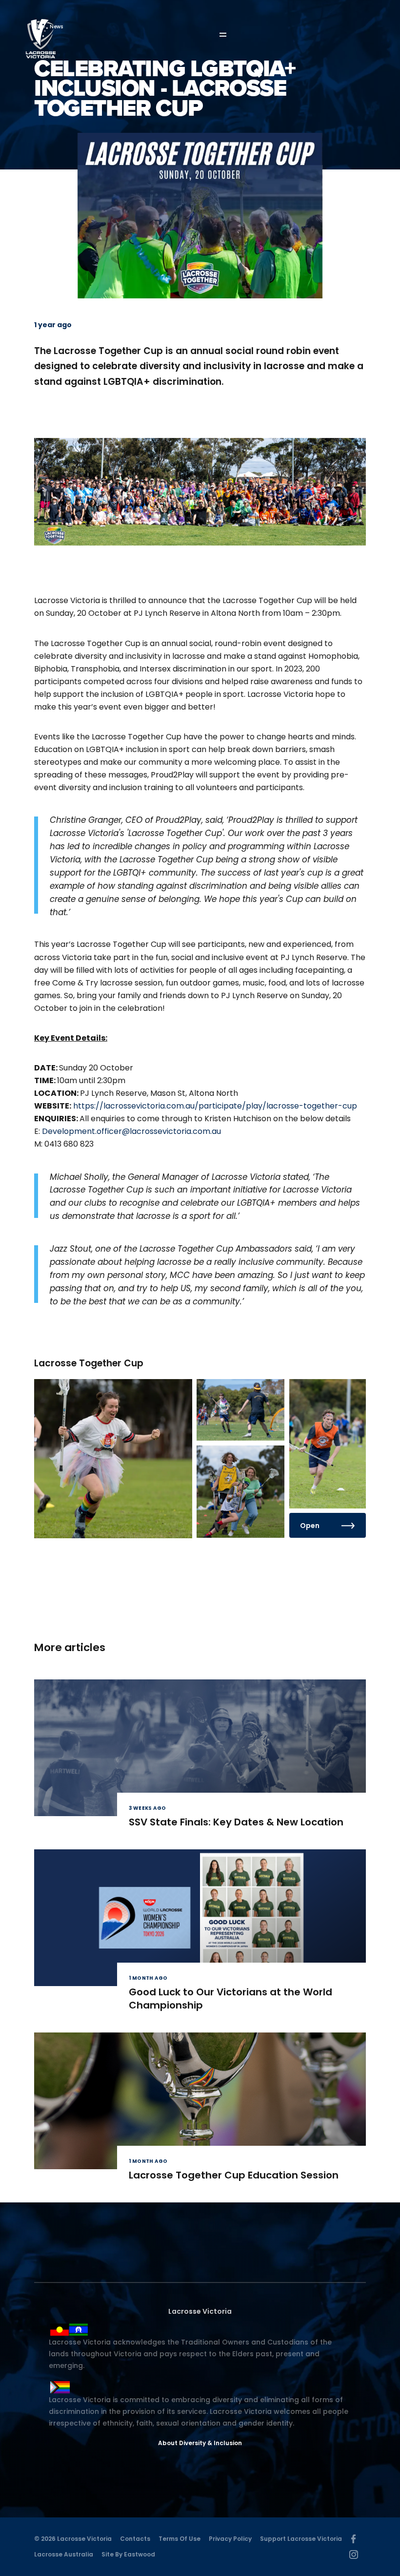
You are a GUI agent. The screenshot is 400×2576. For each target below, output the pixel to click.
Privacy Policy (230, 2539)
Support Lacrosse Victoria (301, 2539)
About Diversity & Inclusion (200, 2443)
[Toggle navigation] (230, 35)
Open (310, 1526)
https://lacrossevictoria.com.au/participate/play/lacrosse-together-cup (215, 1106)
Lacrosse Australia (64, 2554)
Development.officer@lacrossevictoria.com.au (131, 1131)
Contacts (135, 2539)
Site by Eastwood (128, 2554)
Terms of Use (180, 2539)
